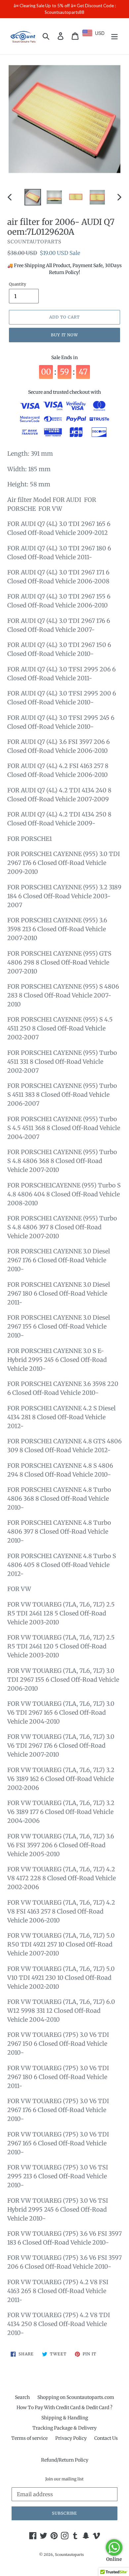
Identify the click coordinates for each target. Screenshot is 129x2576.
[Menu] (114, 36)
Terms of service (29, 2438)
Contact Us (106, 2438)
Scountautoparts (69, 2555)
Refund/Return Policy (65, 2460)
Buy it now (65, 335)
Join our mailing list (64, 2479)
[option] (33, 197)
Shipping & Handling (65, 2418)
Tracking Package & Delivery (64, 2428)
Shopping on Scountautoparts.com (76, 2397)
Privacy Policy (71, 2438)
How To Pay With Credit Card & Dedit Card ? (64, 2407)
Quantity (18, 284)
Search (22, 2397)
